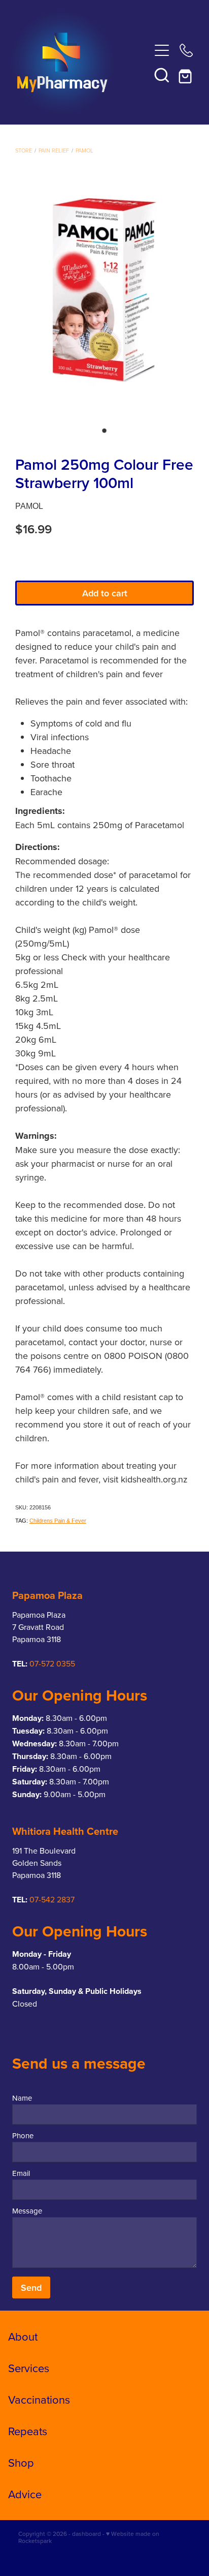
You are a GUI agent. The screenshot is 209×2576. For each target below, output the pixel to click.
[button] (162, 75)
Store (24, 150)
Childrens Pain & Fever (58, 1521)
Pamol (84, 150)
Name (22, 2098)
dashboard (86, 2534)
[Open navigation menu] (162, 50)
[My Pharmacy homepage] (80, 63)
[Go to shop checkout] (186, 75)
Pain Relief (54, 150)
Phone (23, 2135)
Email (21, 2173)
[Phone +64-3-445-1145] (186, 50)
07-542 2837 (52, 1899)
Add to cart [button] (105, 593)
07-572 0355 (52, 1663)
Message (27, 2211)
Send (31, 2287)
